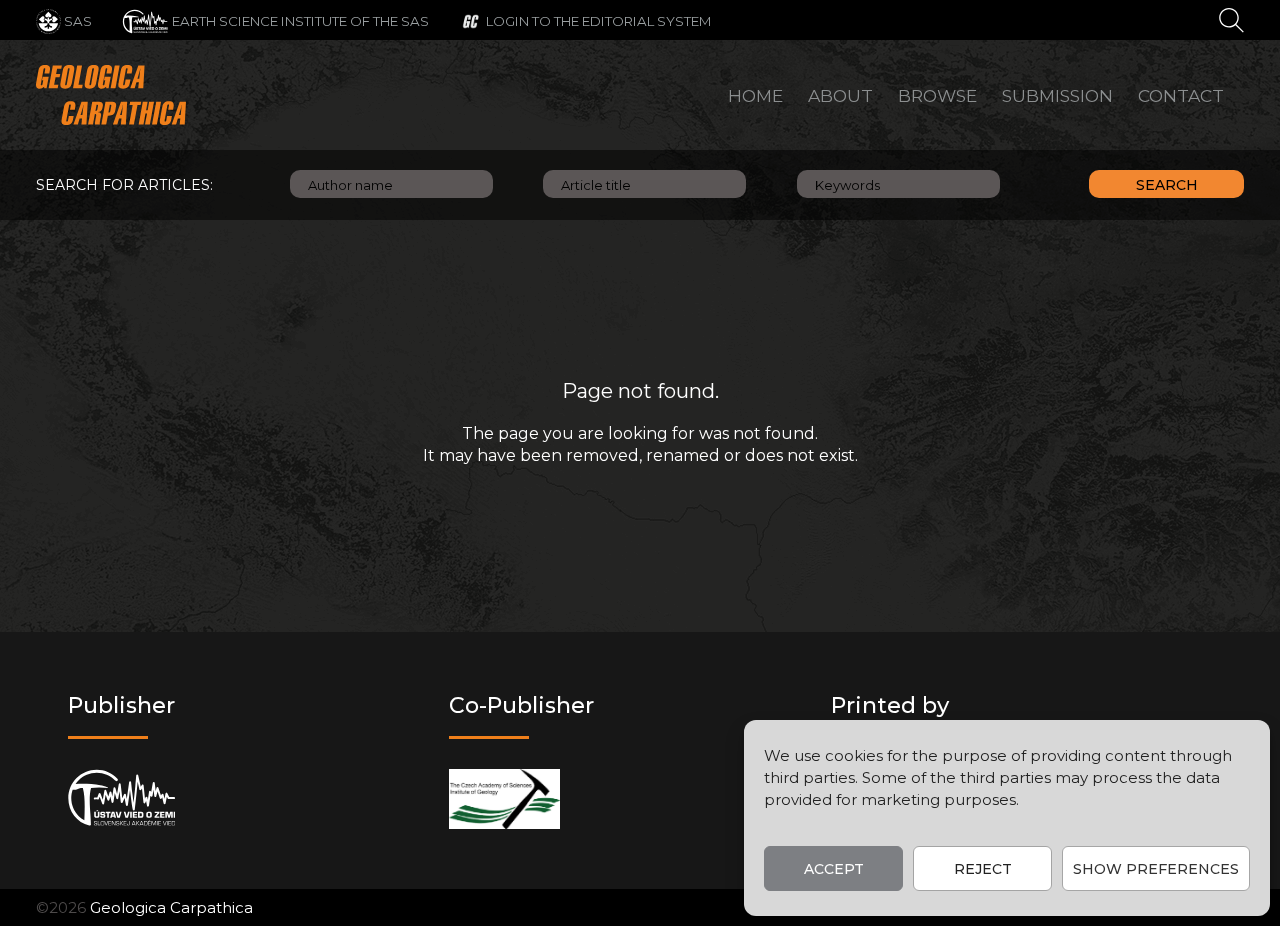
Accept (834, 869)
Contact (1181, 95)
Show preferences (1156, 869)
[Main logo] (111, 95)
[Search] (1231, 19)
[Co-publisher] (504, 798)
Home (755, 95)
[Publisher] (121, 798)
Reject (983, 869)
